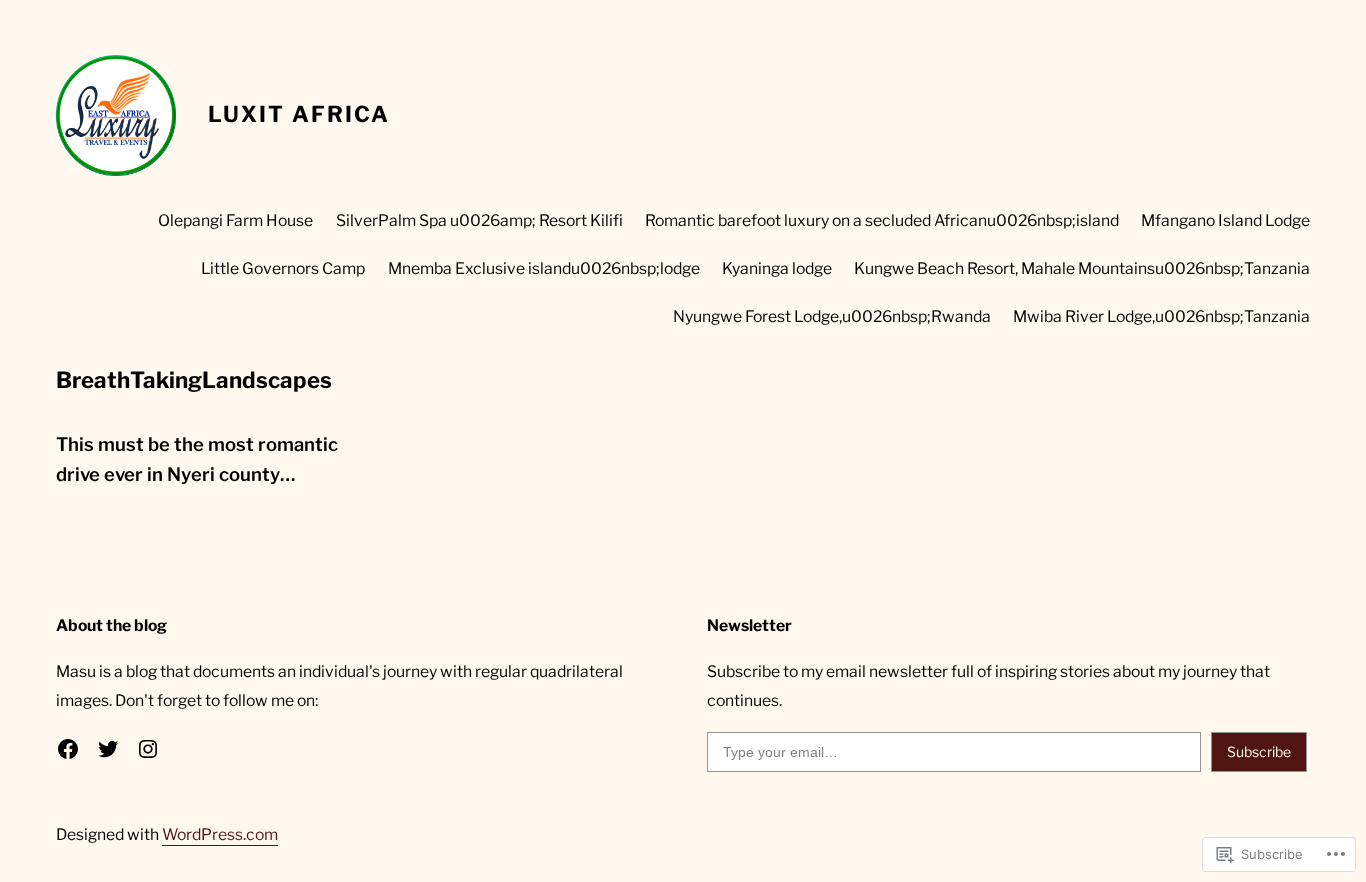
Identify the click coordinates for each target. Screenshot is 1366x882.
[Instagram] (148, 749)
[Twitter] (108, 749)
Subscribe (1259, 751)
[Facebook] (68, 749)
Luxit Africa (299, 114)
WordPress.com (220, 834)
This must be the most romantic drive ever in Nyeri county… (197, 459)
